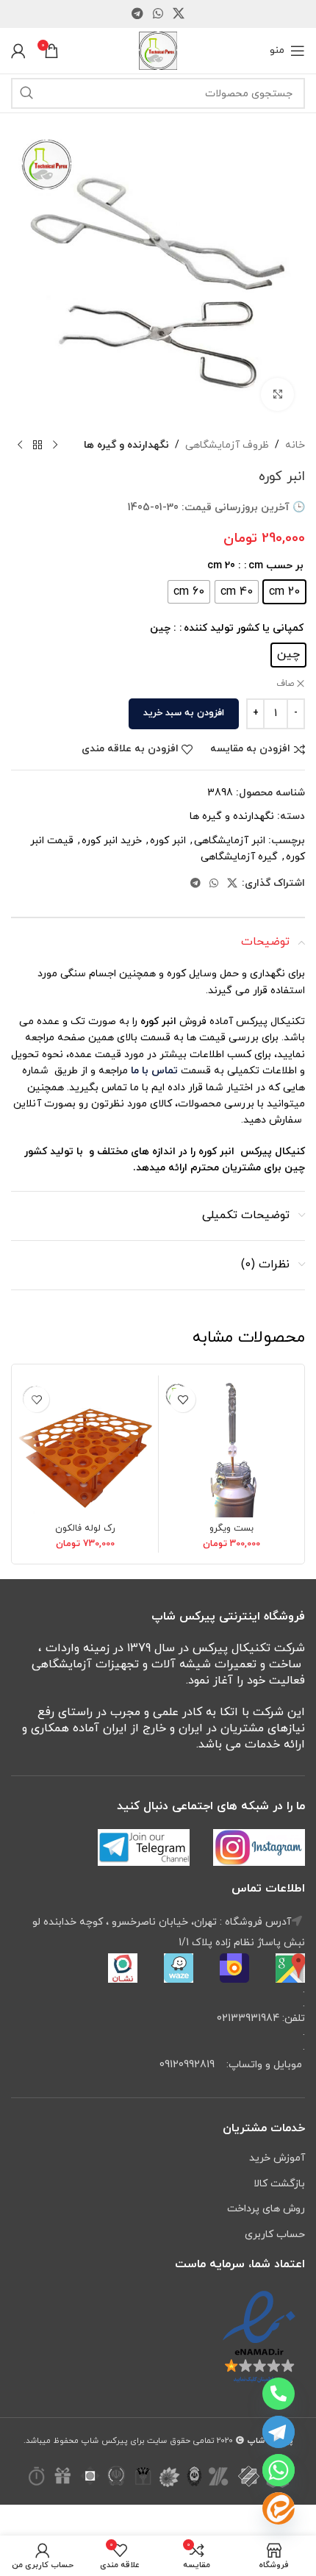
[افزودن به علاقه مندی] (183, 1399)
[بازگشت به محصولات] (37, 446)
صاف (285, 684)
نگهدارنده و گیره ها (126, 445)
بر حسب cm (276, 566)
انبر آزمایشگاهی (230, 841)
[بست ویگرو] (231, 1448)
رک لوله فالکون (85, 1528)
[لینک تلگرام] (137, 14)
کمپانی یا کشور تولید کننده (244, 628)
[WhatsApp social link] (158, 14)
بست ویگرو (231, 1528)
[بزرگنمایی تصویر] (277, 394)
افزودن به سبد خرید (184, 713)
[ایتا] (279, 2508)
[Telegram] (279, 2432)
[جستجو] (26, 93)
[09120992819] (279, 2394)
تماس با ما (153, 1071)
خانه (295, 445)
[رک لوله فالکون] (85, 1448)
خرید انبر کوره (112, 841)
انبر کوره (168, 841)
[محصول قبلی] (55, 446)
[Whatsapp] (279, 2470)
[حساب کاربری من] (18, 51)
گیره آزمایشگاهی (239, 857)
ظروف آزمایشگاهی (227, 445)
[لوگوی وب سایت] (158, 50)
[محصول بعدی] (20, 446)
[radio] (284, 592)
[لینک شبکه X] (179, 14)
